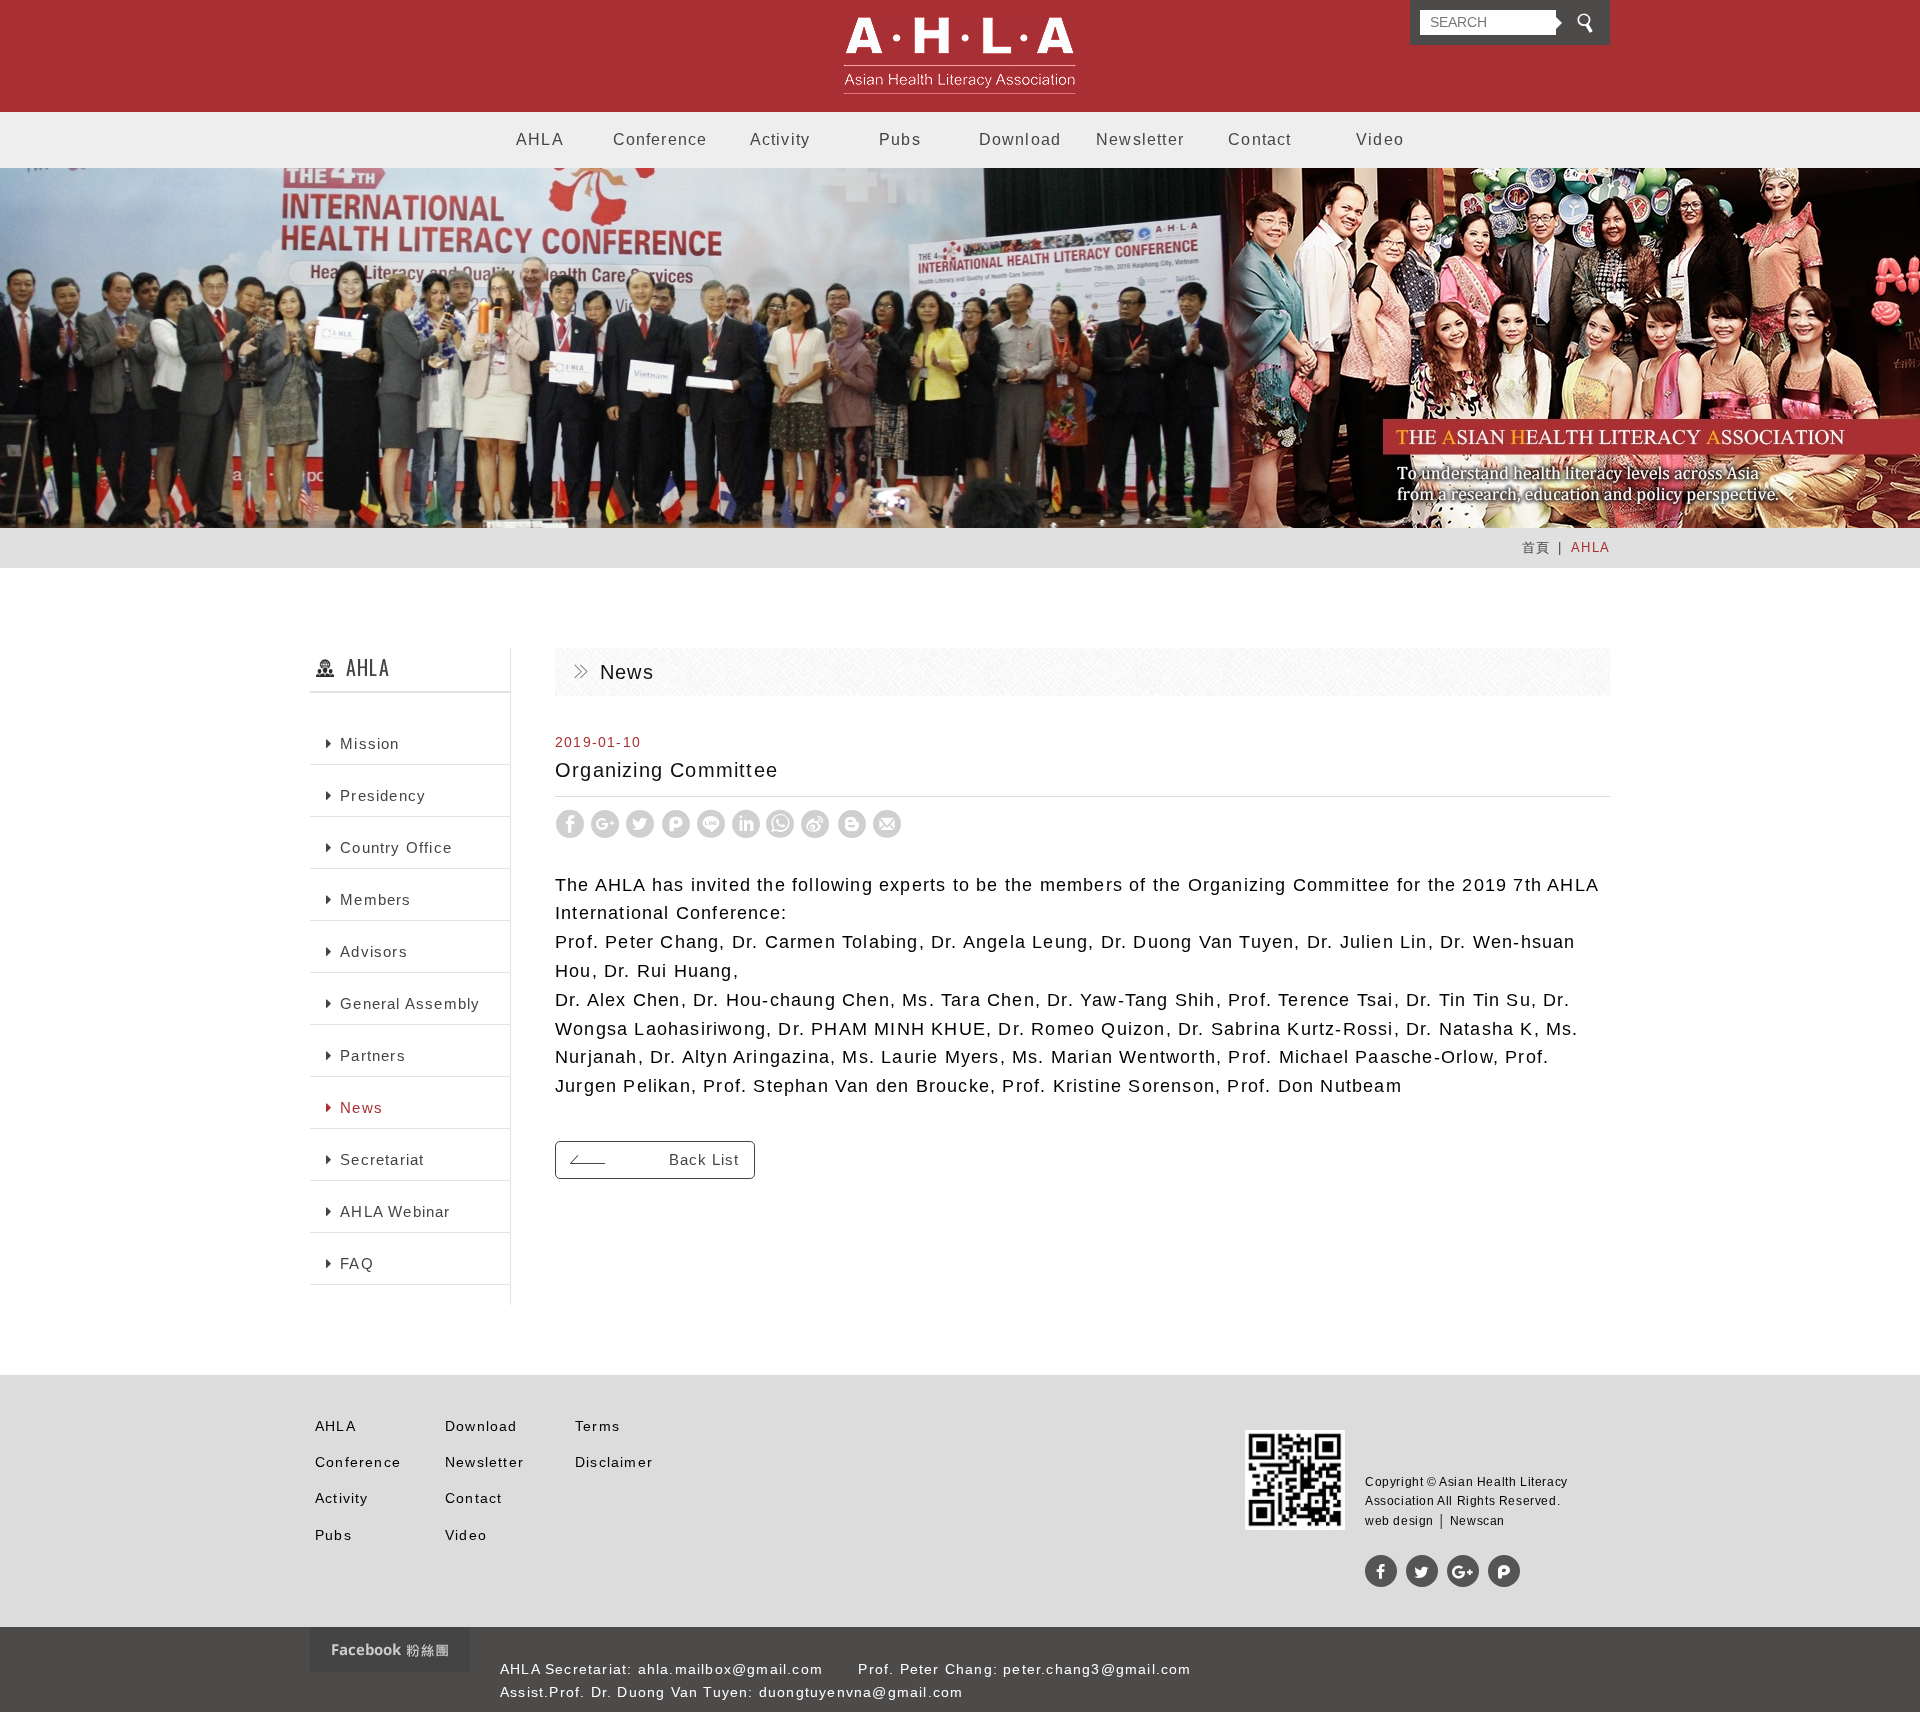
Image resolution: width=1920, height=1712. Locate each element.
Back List (704, 1159)
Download (1020, 139)
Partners (373, 1055)
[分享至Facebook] (570, 824)
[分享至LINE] (711, 824)
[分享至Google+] (605, 824)
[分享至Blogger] (852, 824)
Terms (597, 1426)
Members (375, 899)
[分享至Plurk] (676, 824)
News (361, 1107)
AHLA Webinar (395, 1211)
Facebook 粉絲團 (390, 1649)
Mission (369, 743)
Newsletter (1140, 139)
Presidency (383, 795)
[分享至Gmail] (887, 824)
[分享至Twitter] (640, 824)
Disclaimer (614, 1462)
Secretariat (382, 1159)
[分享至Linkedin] (746, 824)
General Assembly (410, 1003)
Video (1380, 139)
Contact (1259, 139)
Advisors (374, 951)
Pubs (900, 139)
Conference (660, 139)
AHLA (540, 139)
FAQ (357, 1263)
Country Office (396, 847)
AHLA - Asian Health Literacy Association (960, 56)
